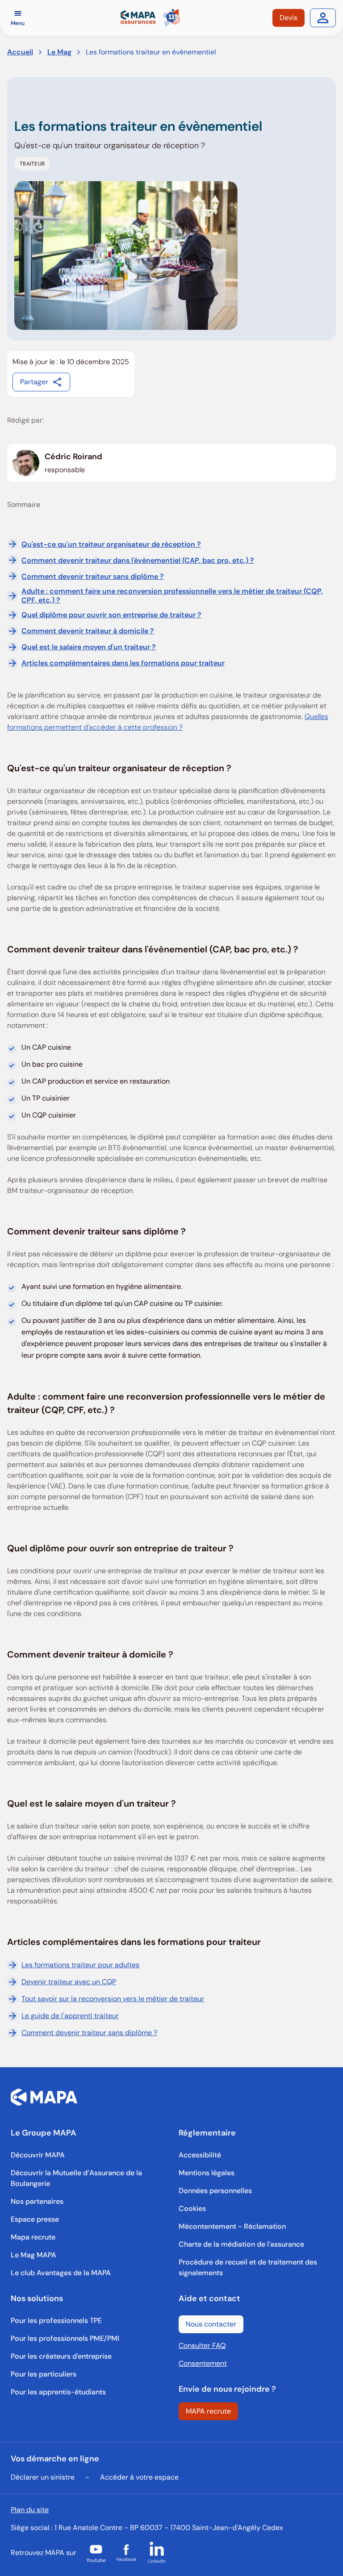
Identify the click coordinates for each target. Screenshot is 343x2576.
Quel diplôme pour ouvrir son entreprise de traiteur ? (111, 615)
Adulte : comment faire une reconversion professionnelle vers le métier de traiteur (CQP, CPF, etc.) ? (172, 595)
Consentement (203, 2363)
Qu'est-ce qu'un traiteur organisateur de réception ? (111, 544)
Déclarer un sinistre (43, 2477)
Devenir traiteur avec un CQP (69, 1982)
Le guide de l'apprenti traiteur (70, 2016)
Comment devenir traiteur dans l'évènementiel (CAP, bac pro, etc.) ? (138, 560)
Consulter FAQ (202, 2345)
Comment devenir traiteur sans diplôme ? (93, 576)
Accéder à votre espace (139, 2477)
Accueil (20, 52)
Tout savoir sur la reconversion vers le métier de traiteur (113, 1999)
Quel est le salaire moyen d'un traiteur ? (89, 647)
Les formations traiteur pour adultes (80, 1965)
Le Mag (59, 52)
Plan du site (30, 2510)
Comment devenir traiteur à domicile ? (88, 631)
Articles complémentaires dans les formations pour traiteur (123, 663)
